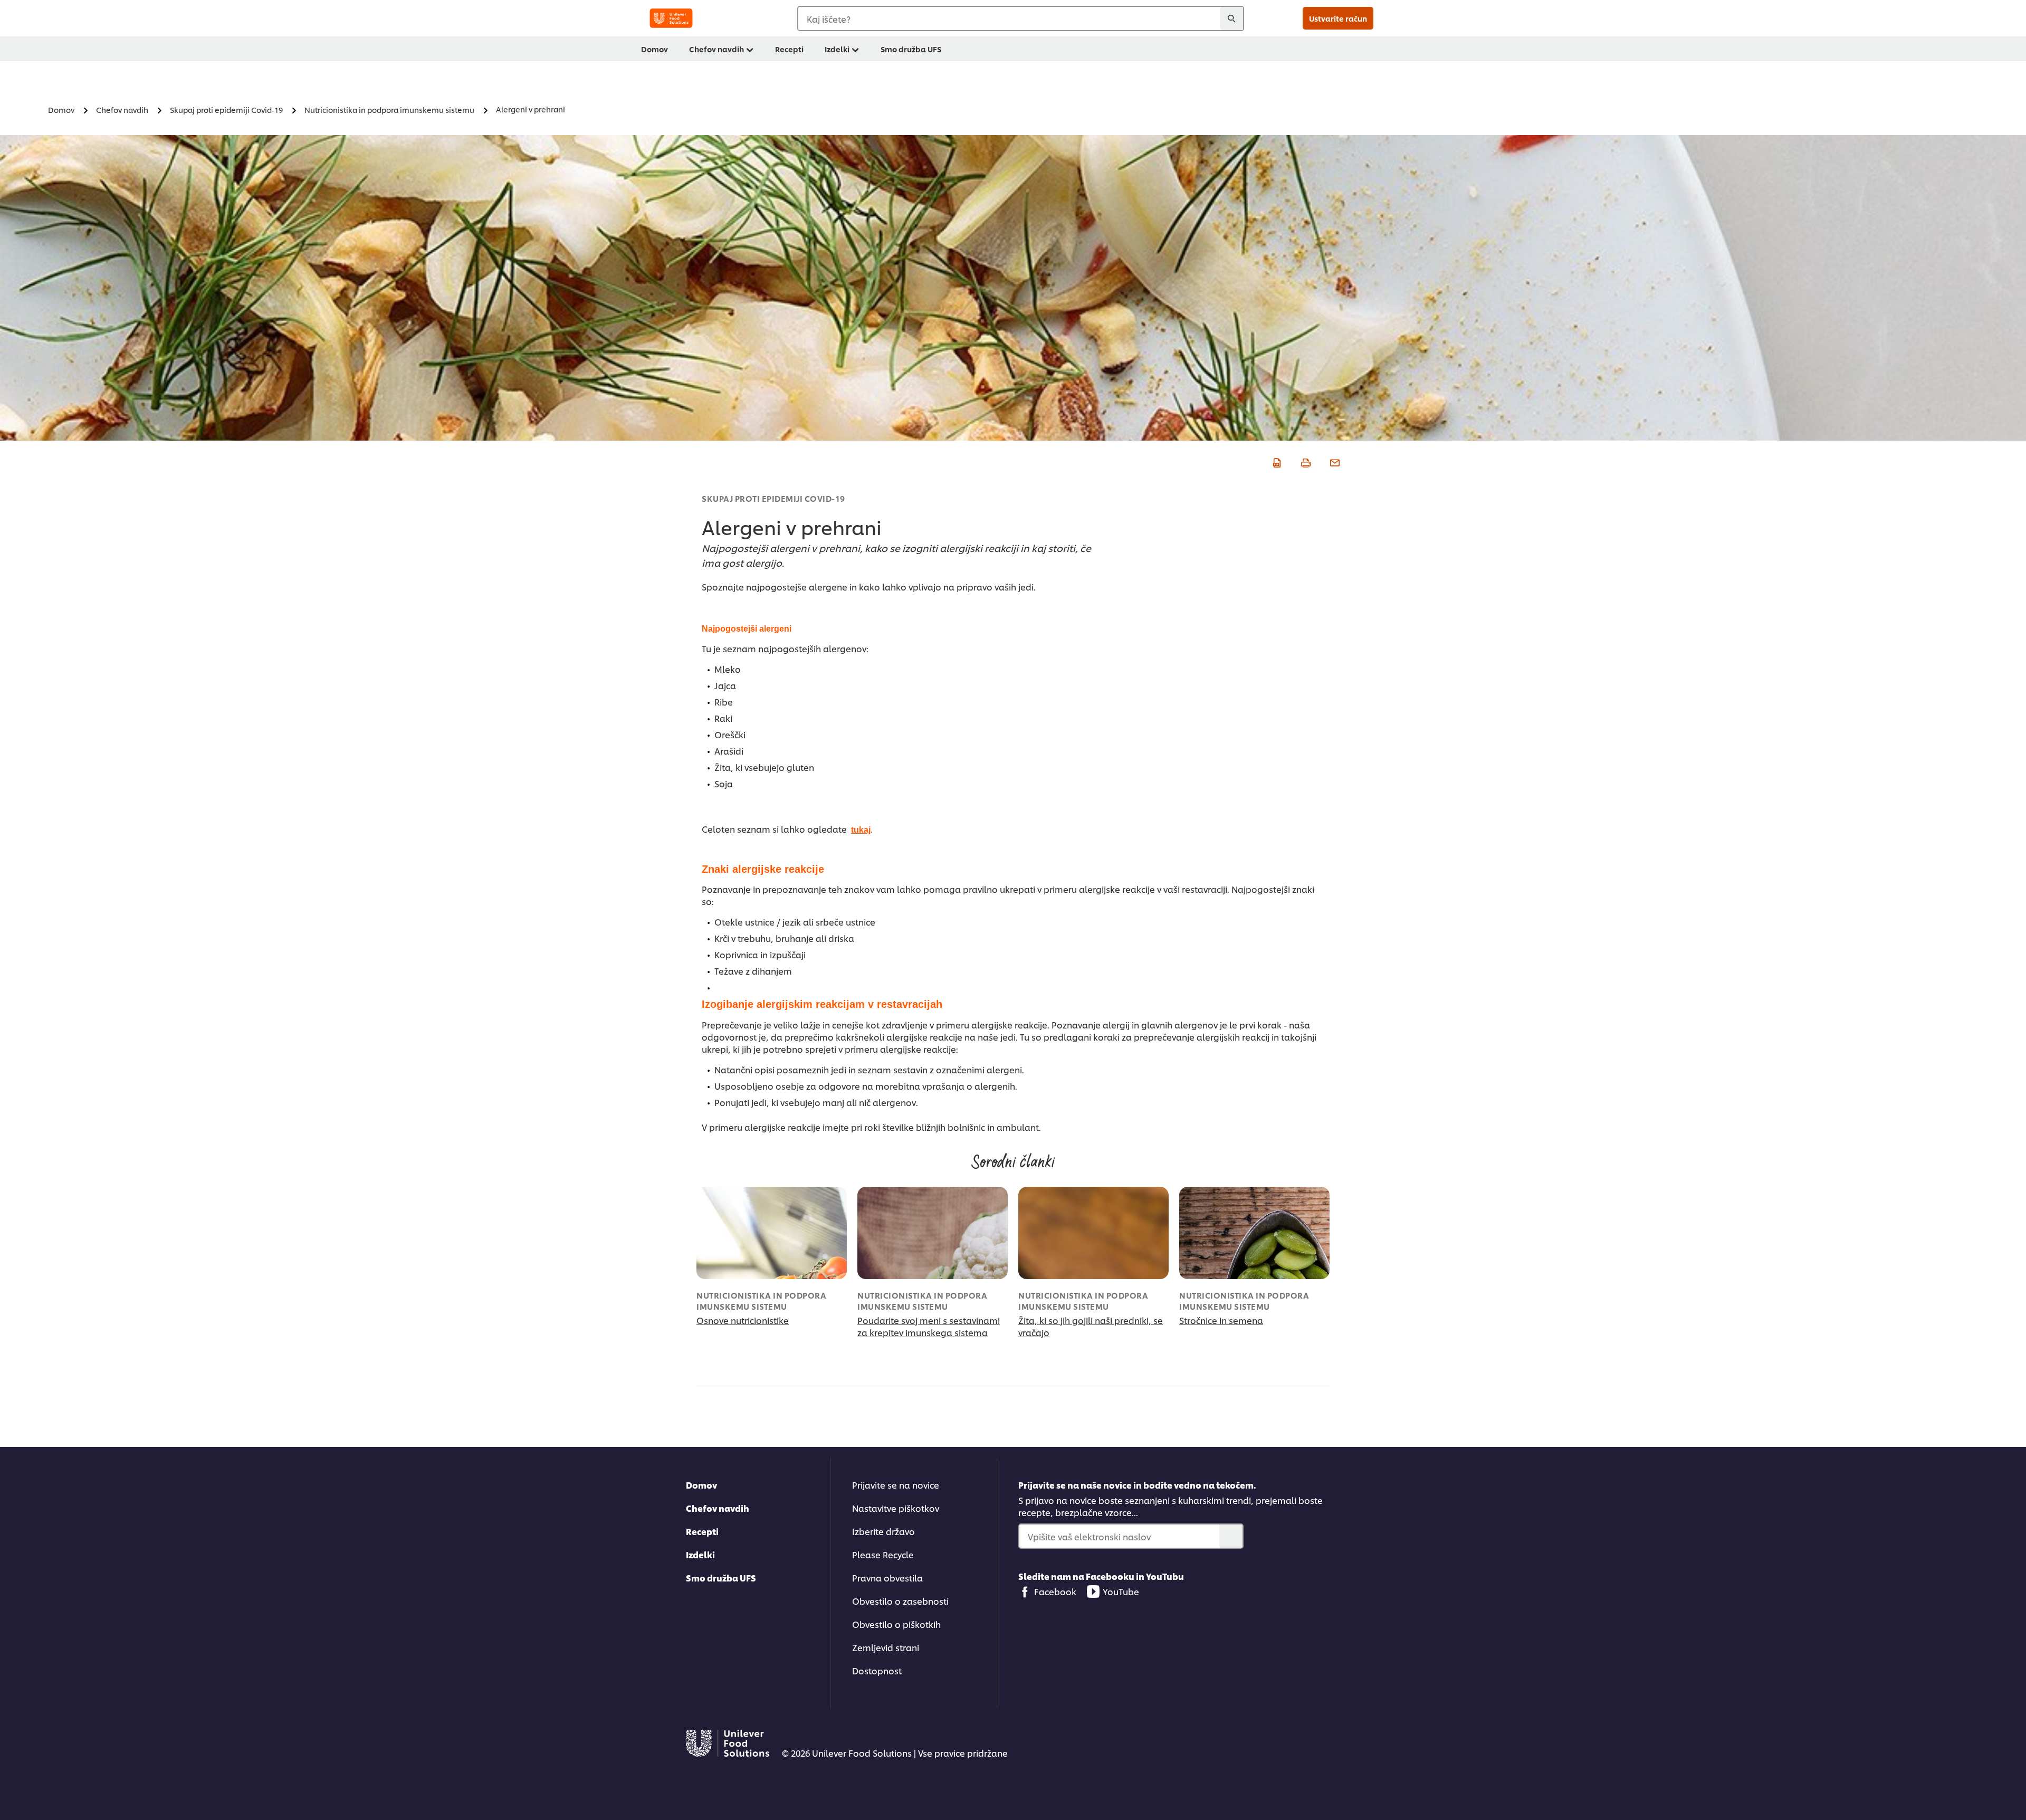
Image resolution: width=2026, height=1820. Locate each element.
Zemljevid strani (886, 1647)
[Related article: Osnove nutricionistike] (772, 1233)
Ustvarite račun (1338, 18)
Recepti (789, 49)
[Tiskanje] (1305, 461)
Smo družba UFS (911, 49)
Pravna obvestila (887, 1578)
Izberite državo (883, 1531)
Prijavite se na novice (896, 1485)
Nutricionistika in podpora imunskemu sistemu (761, 1301)
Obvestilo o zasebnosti (900, 1601)
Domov (654, 49)
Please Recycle (883, 1554)
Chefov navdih (716, 49)
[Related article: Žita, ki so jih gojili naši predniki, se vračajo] (1093, 1233)
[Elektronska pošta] (1334, 461)
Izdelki (837, 49)
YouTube (1121, 1591)
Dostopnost (877, 1670)
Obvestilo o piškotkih (896, 1624)
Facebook (1055, 1591)
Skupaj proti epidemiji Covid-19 (773, 498)
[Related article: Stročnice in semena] (1254, 1233)
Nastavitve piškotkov (896, 1508)
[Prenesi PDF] (1275, 461)
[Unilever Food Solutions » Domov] (671, 18)
